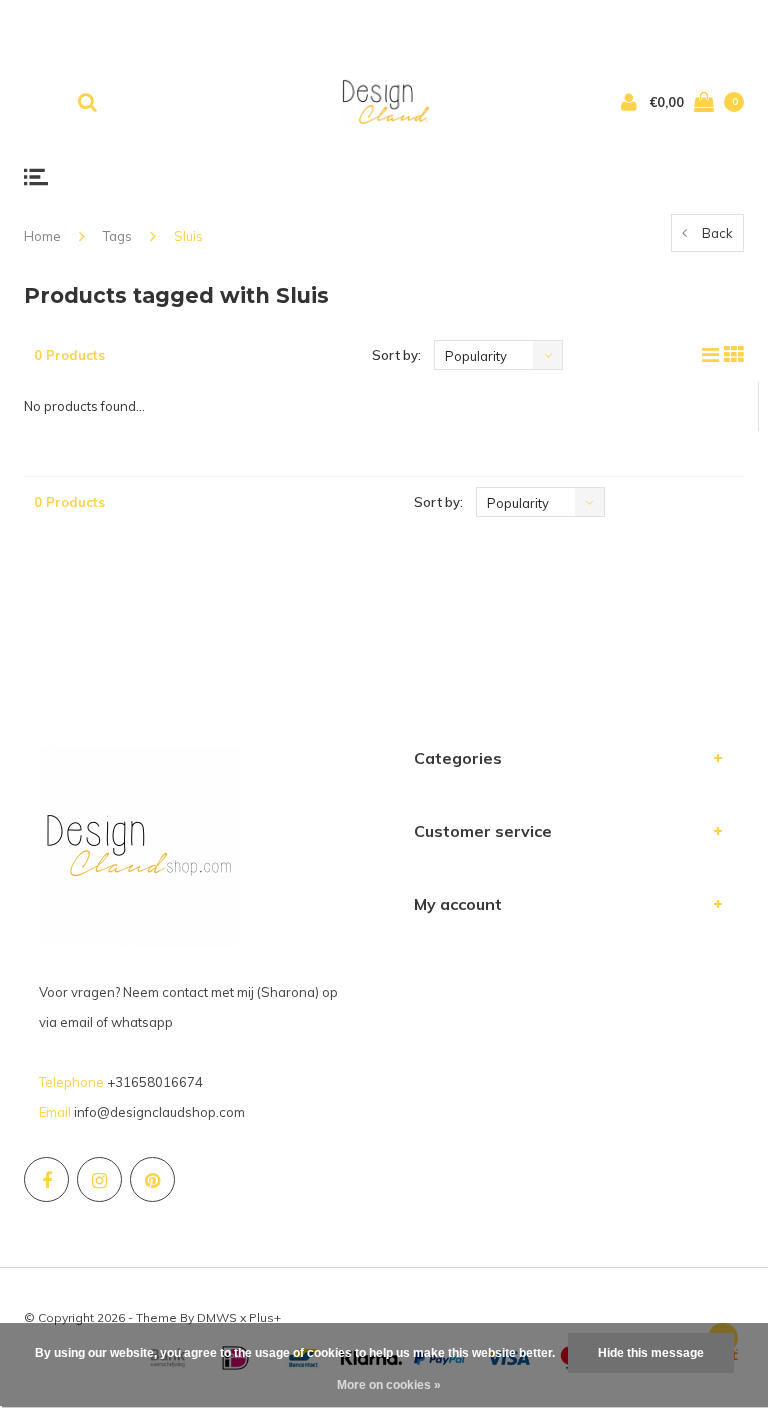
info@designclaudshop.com (159, 1112)
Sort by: (396, 355)
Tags (117, 236)
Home (42, 236)
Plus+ (265, 1317)
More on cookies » (389, 1385)
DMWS (217, 1317)
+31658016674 (155, 1082)
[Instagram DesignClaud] (99, 1179)
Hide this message (651, 1353)
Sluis (188, 236)
